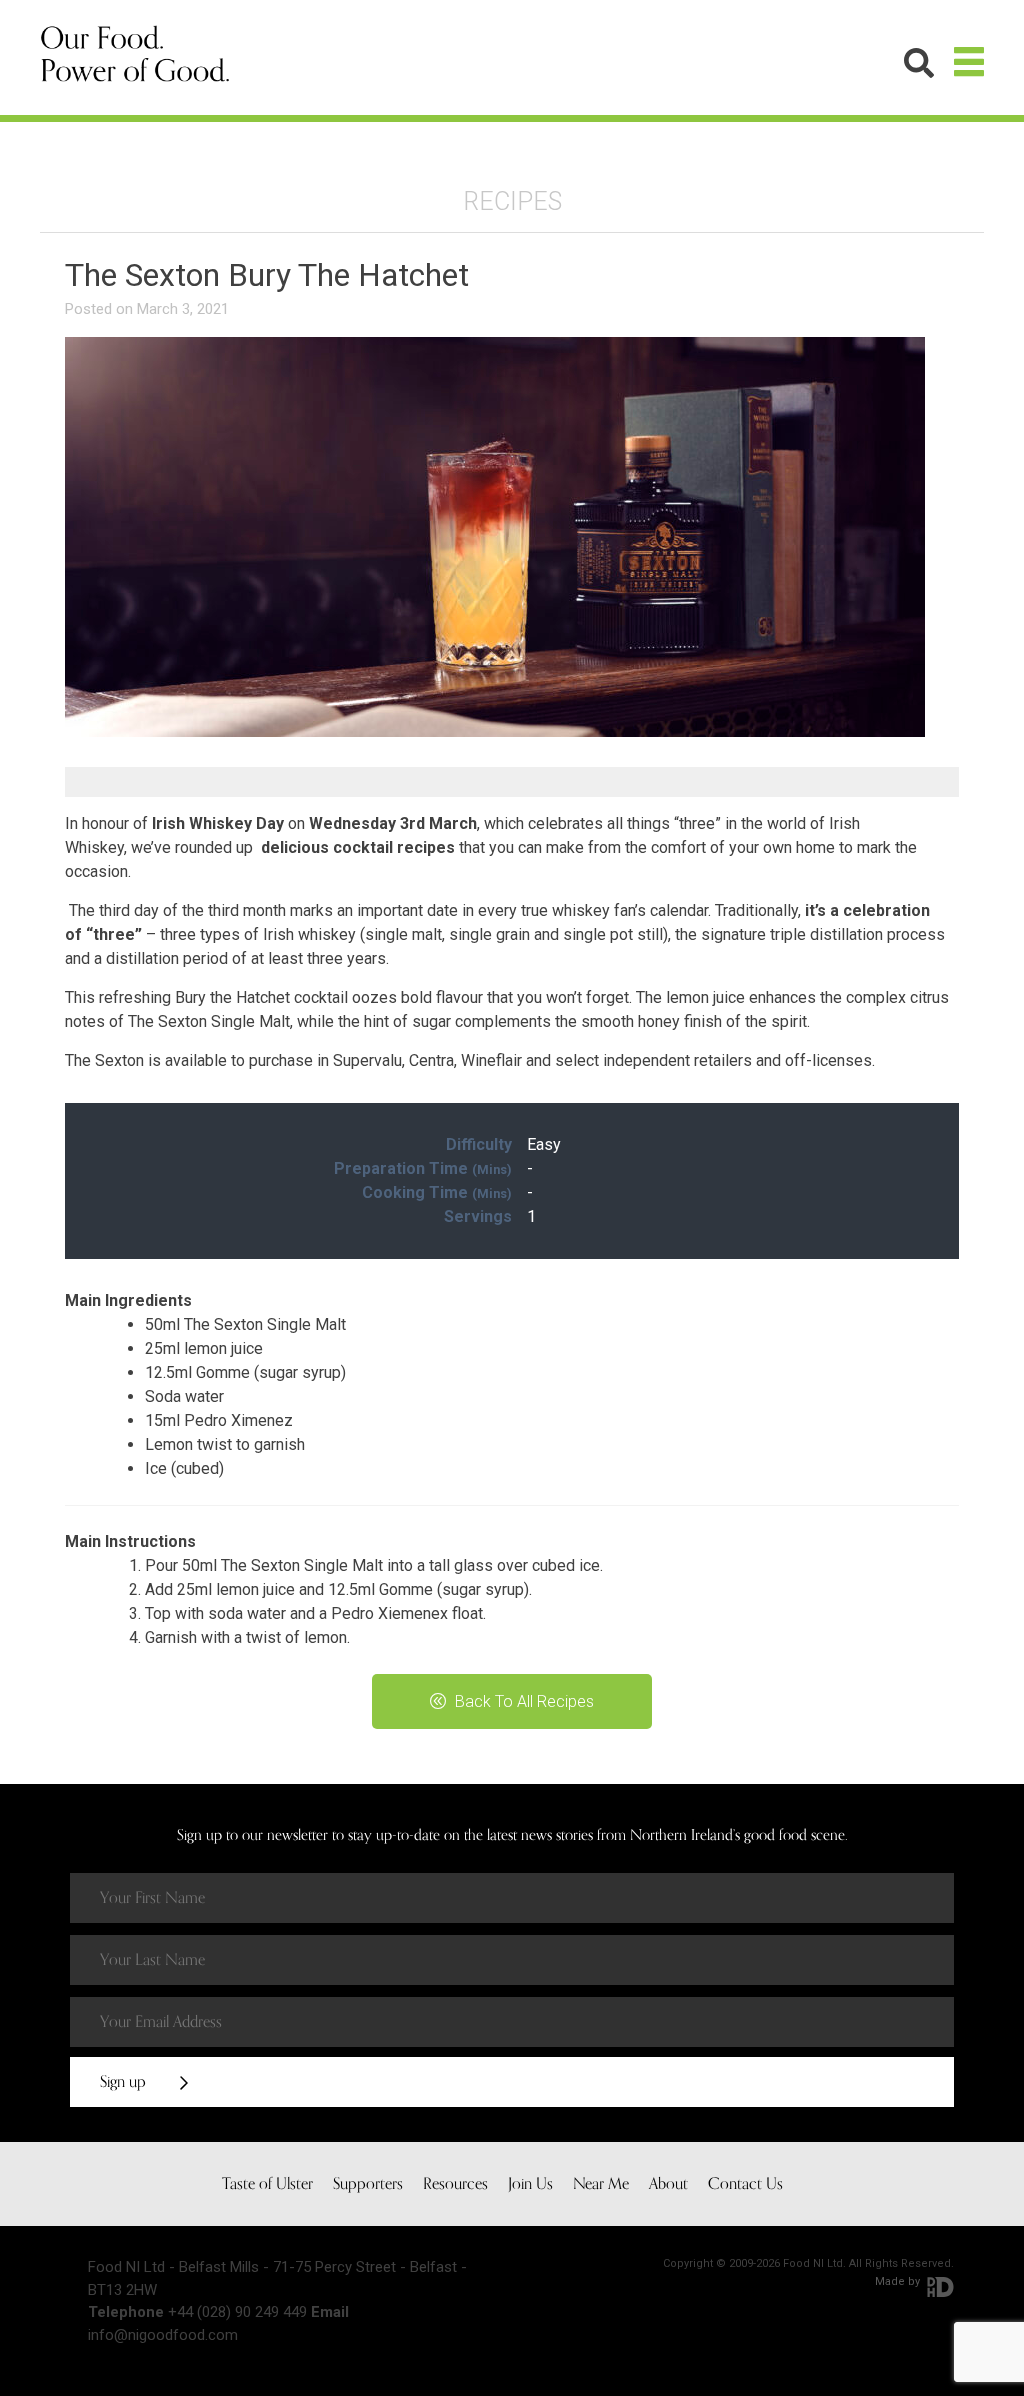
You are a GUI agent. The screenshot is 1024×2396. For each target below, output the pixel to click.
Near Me (601, 2184)
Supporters (368, 2184)
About (668, 2184)
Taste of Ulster (267, 2184)
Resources (455, 2184)
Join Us (530, 2184)
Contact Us (745, 2184)
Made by (899, 2281)
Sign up (125, 2082)
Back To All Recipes (522, 1701)
